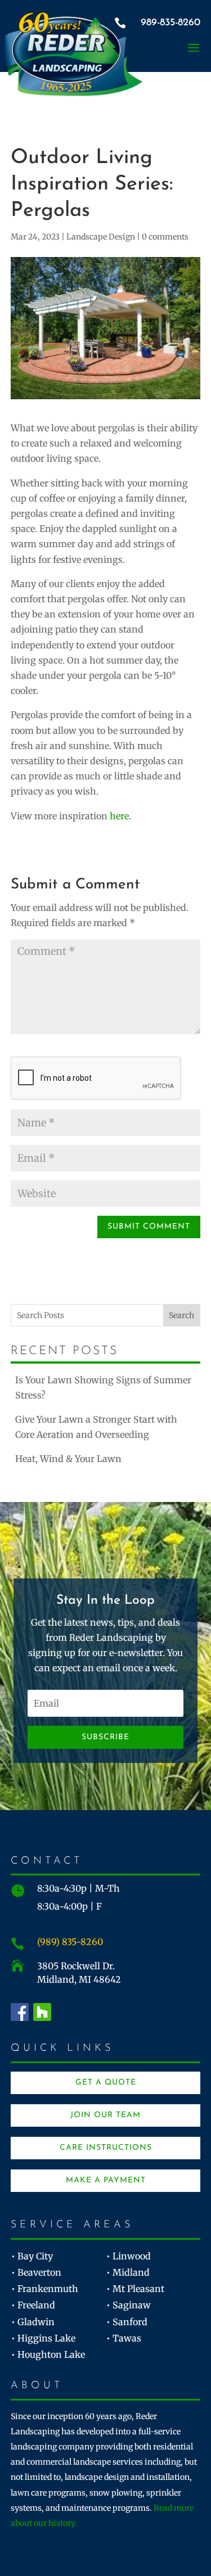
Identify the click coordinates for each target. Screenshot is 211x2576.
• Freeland (33, 2305)
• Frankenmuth (45, 2289)
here (119, 816)
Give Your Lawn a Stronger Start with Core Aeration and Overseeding (96, 1427)
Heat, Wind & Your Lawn (68, 1459)
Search (181, 1315)
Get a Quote (106, 2083)
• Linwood (129, 2256)
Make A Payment (106, 2180)
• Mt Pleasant (135, 2289)
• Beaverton (36, 2272)
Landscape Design (101, 237)
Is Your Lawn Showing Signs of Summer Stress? (103, 1388)
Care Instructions (106, 2148)
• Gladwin (33, 2322)
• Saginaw (129, 2305)
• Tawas (124, 2338)
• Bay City (32, 2256)
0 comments (165, 237)
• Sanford (127, 2322)
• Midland (128, 2272)
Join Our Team (105, 2115)
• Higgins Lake (43, 2338)
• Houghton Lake (48, 2354)
